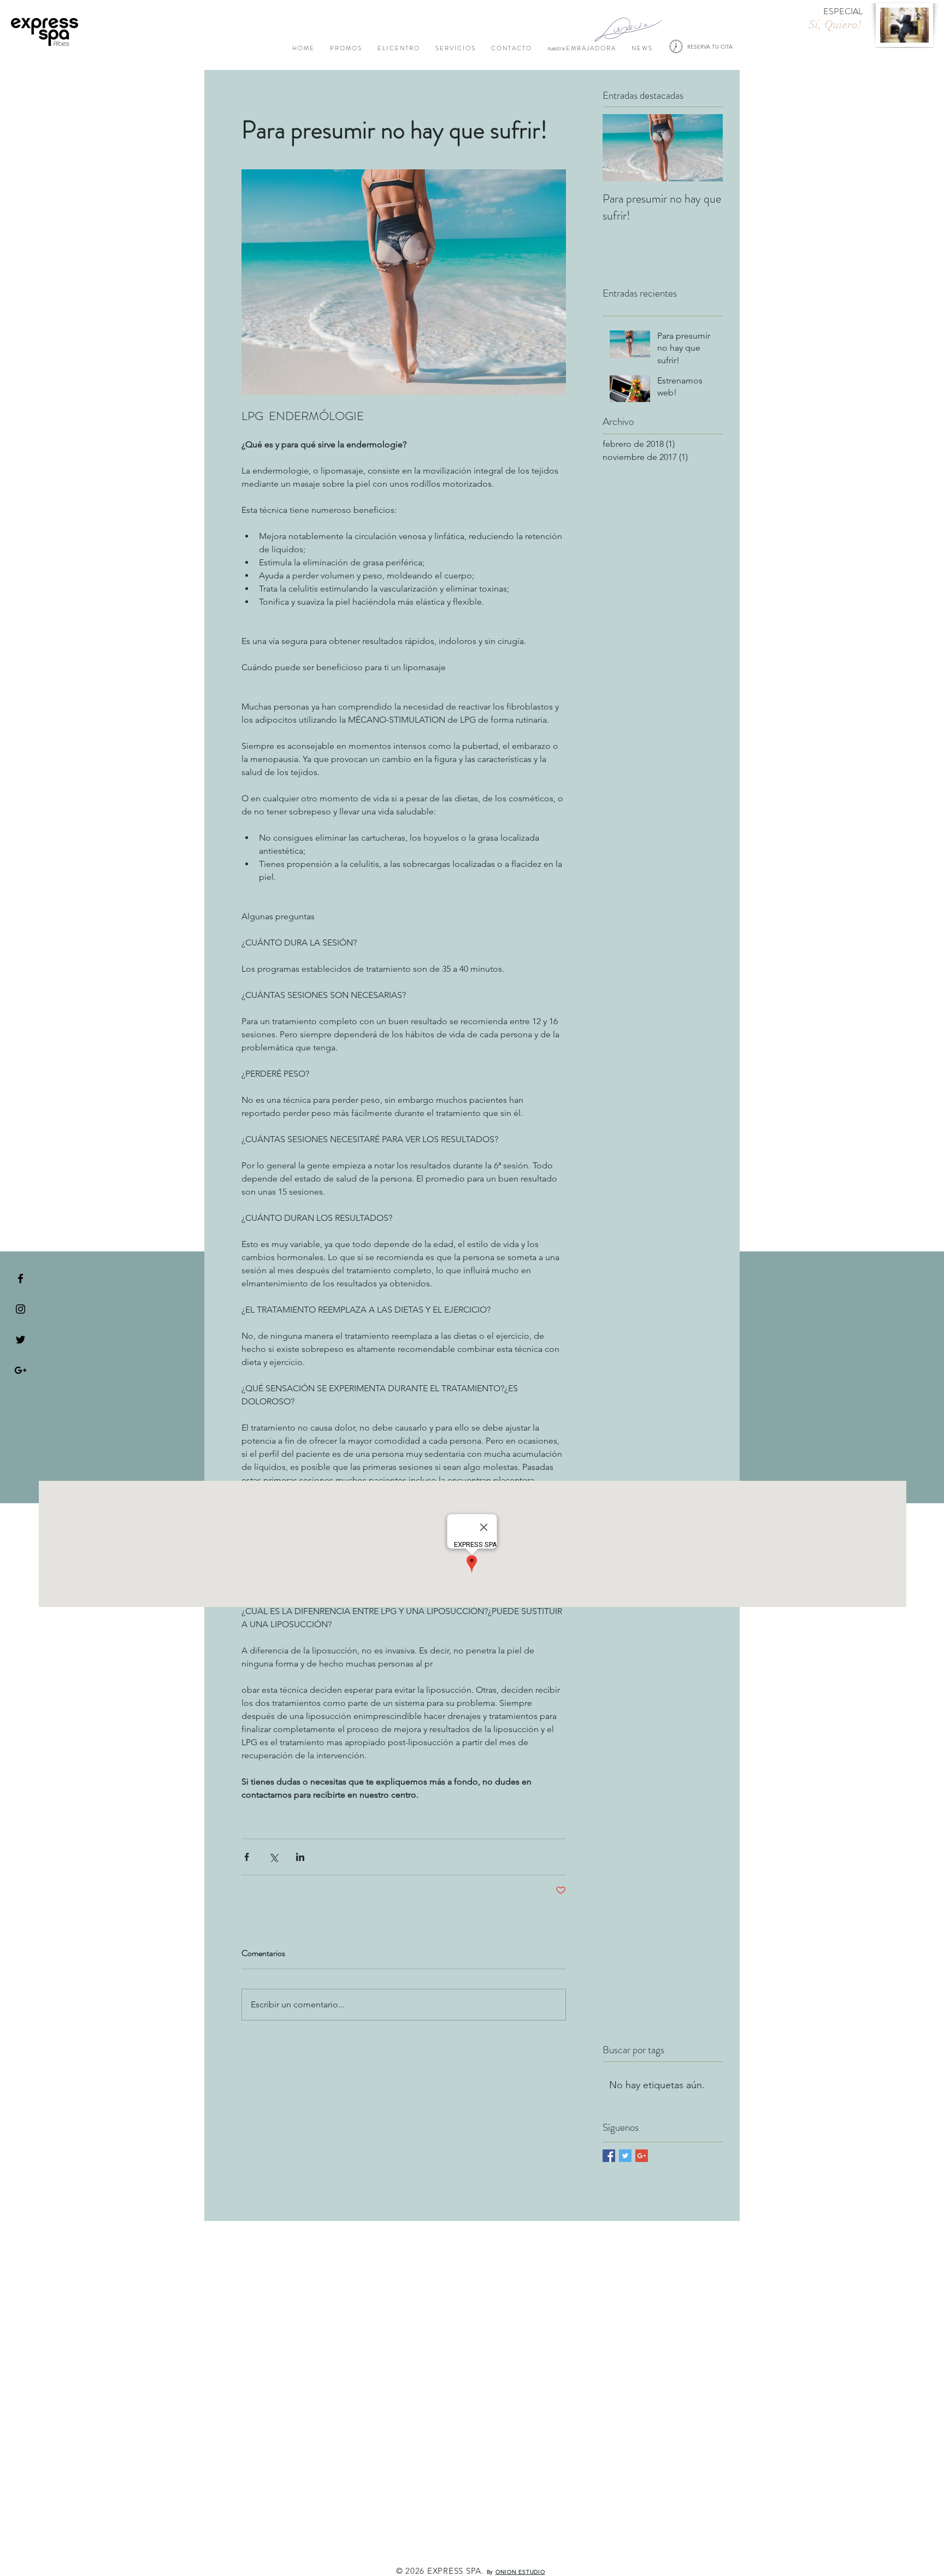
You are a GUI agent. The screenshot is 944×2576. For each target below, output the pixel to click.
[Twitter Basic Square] (625, 2156)
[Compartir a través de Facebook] (247, 1857)
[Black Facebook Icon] (20, 1278)
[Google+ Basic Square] (642, 2156)
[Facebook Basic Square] (609, 2156)
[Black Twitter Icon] (20, 1340)
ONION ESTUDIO (520, 2572)
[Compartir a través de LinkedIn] (300, 1857)
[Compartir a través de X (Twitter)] (273, 1857)
